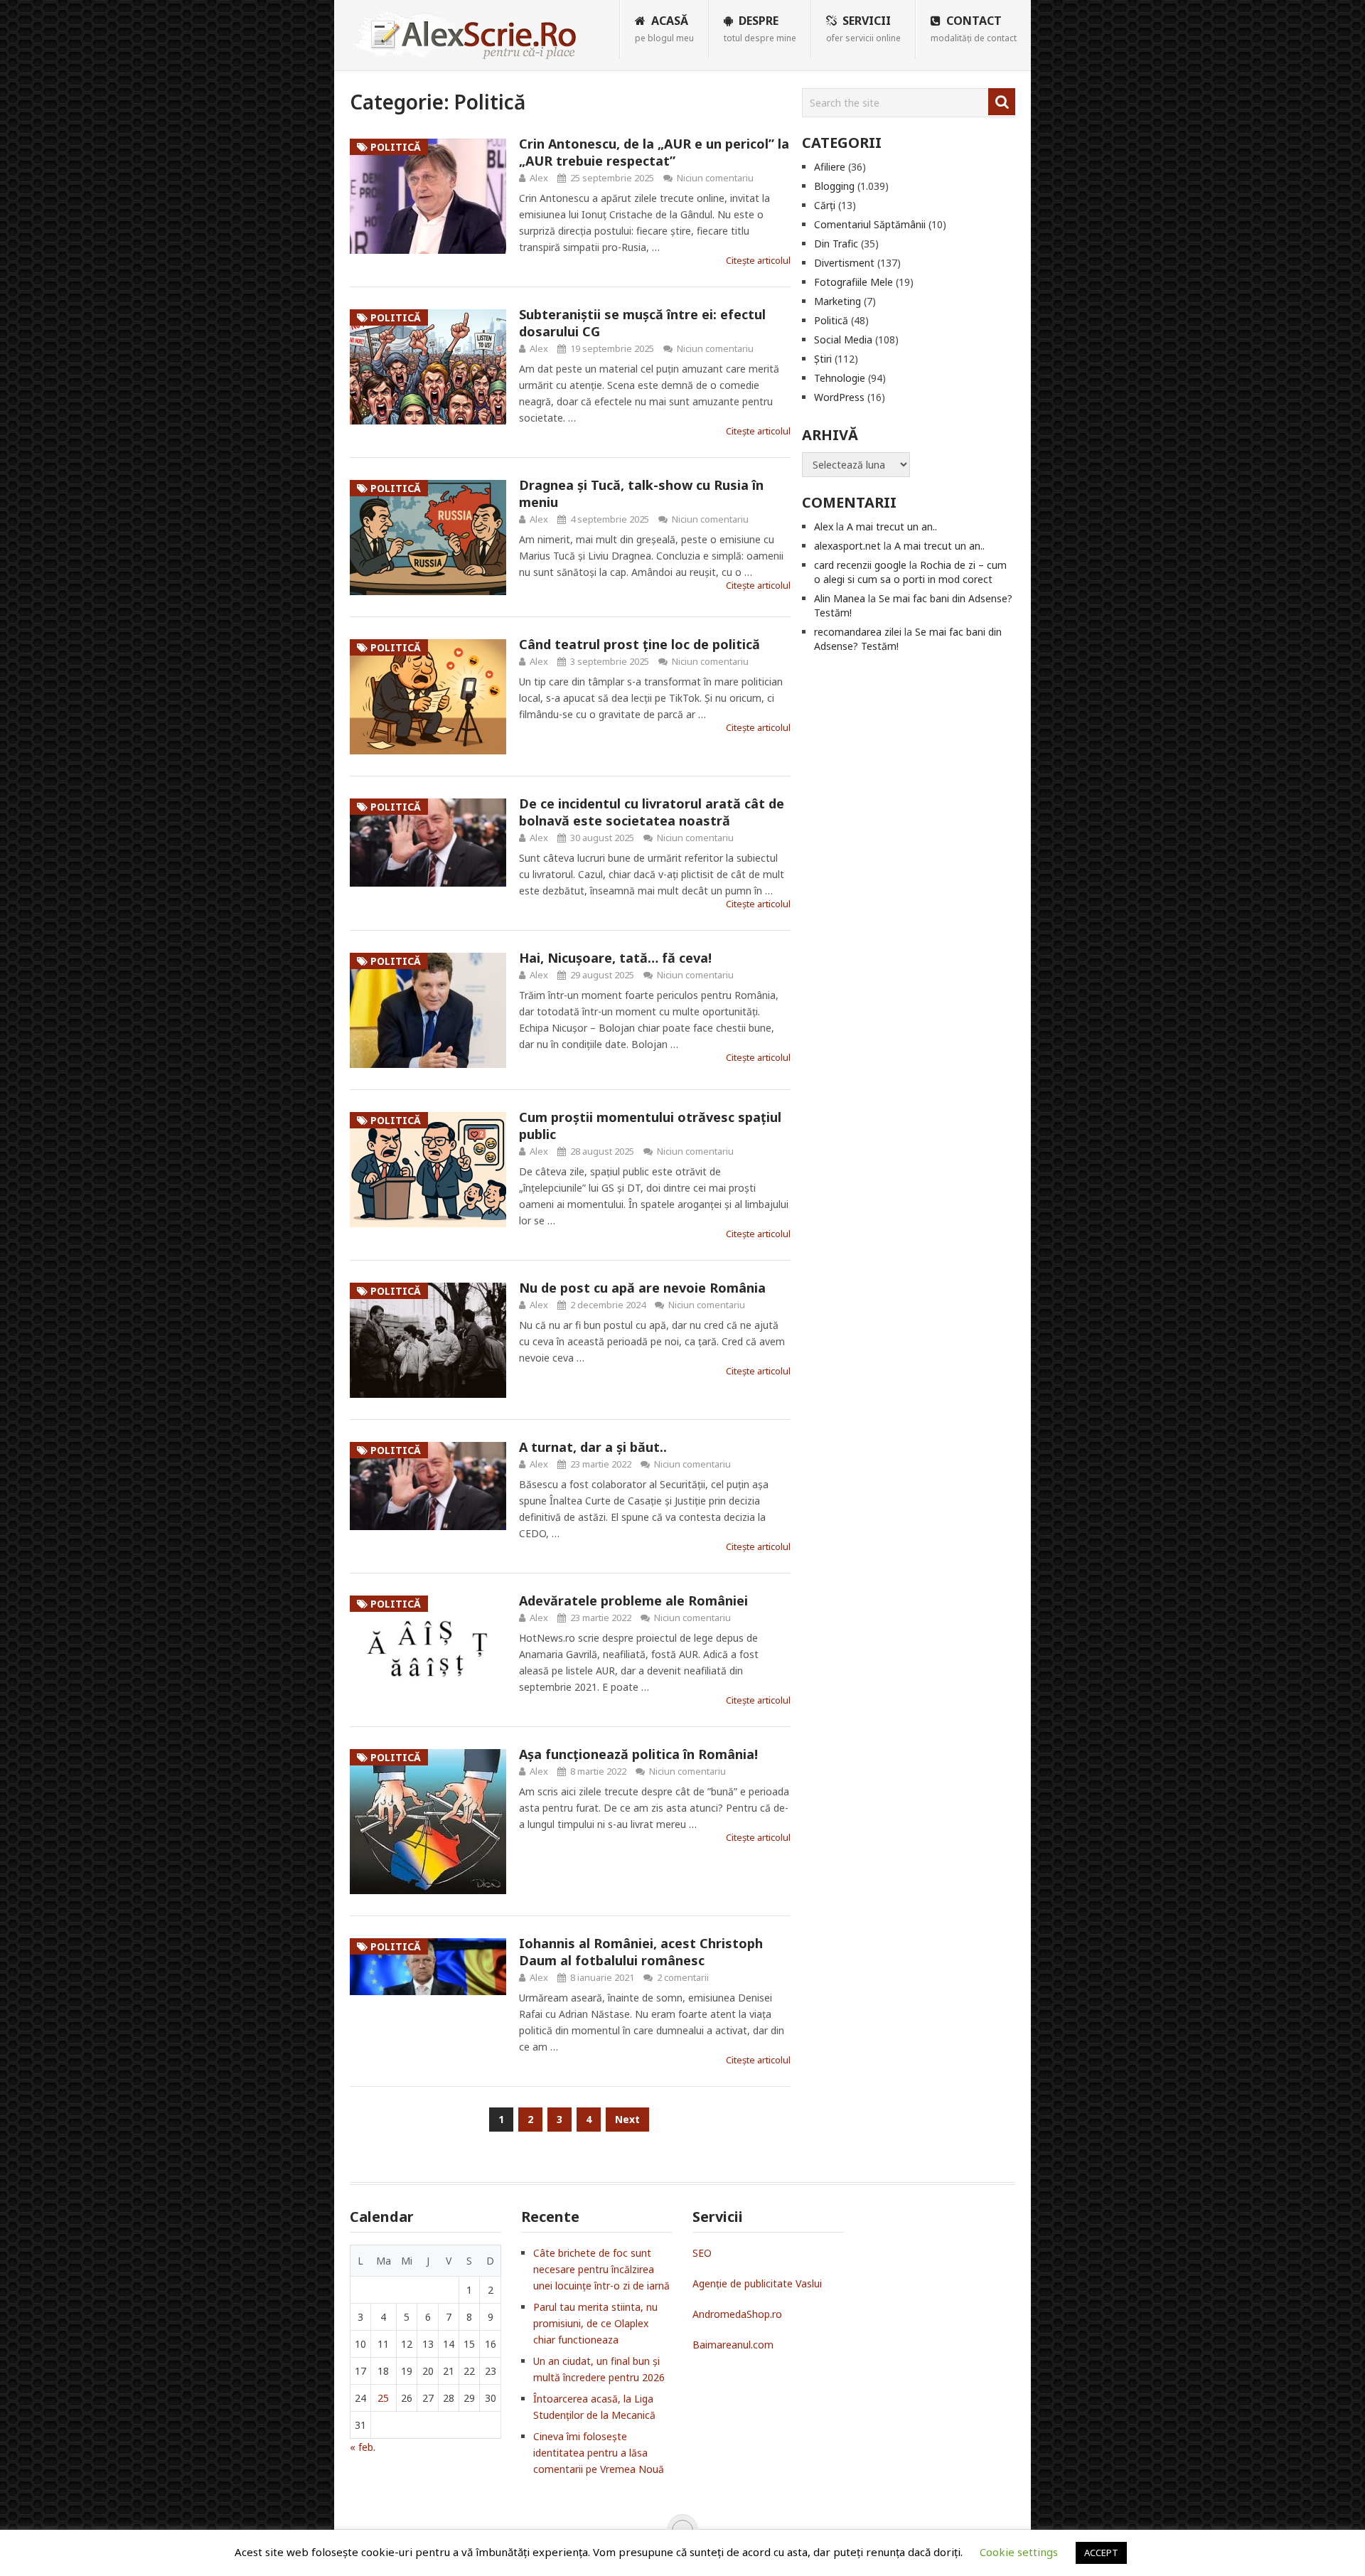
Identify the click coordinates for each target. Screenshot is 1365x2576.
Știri (823, 359)
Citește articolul (758, 260)
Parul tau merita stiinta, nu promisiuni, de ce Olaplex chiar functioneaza (595, 2323)
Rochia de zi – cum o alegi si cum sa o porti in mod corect (910, 572)
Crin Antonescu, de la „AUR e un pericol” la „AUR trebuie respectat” (654, 152)
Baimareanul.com (733, 2345)
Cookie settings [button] (1019, 2552)
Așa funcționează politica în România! (638, 1754)
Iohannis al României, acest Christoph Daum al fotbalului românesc (641, 1952)
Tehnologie (840, 378)
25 (383, 2398)
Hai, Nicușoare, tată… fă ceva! (615, 958)
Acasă (664, 28)
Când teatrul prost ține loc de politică (639, 644)
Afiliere (830, 167)
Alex (539, 178)
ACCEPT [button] (1101, 2553)
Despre (760, 28)
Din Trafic (836, 244)
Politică (831, 320)
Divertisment (844, 263)
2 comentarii (683, 1977)
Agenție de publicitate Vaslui (757, 2283)
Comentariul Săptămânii (870, 224)
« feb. (363, 2447)
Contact (974, 28)
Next (627, 2119)
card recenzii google (860, 565)
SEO (702, 2253)
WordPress (839, 397)
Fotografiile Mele (853, 282)
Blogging (834, 186)
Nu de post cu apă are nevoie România (642, 1288)
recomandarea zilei (858, 632)
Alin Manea (840, 598)
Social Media (843, 340)
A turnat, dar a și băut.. (593, 1447)
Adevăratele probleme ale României (633, 1600)
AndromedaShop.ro (737, 2314)
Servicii (863, 28)
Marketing (837, 301)
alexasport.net (847, 546)
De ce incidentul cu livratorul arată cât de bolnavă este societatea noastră (652, 812)
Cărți (825, 205)
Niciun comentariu (715, 178)
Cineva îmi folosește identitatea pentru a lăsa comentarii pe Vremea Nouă (599, 2453)
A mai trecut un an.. (892, 527)
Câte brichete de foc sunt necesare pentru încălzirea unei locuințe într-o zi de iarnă (601, 2269)
